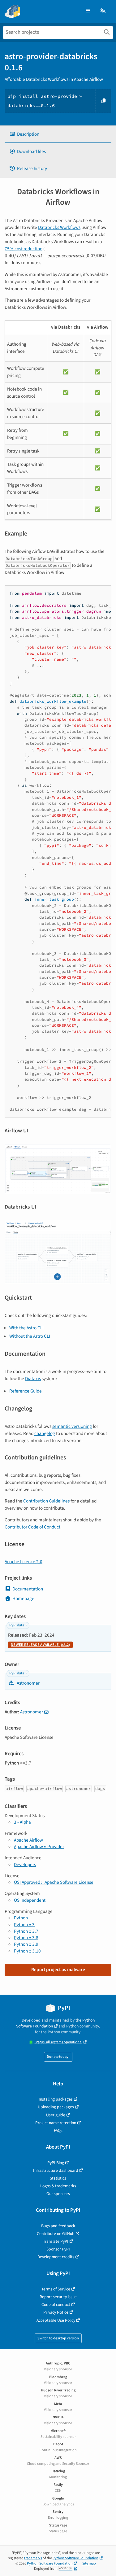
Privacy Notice (56, 2312)
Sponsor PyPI (58, 2249)
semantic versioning (72, 1426)
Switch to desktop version (58, 2338)
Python (21, 1918)
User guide (56, 2115)
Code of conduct (56, 2305)
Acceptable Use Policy (56, 2320)
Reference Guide (26, 1391)
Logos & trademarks (58, 2186)
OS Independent (30, 1900)
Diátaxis (33, 1379)
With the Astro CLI (26, 1328)
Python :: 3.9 (26, 1944)
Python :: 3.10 (27, 1951)
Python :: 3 (24, 1925)
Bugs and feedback (58, 2226)
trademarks (33, 2558)
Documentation (28, 1589)
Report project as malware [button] (58, 1970)
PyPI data (17, 1625)
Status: (58, 2042)
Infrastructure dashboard (56, 2170)
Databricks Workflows (59, 227)
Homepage (23, 1599)
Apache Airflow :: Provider (39, 1847)
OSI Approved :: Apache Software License (54, 1882)
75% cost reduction (24, 249)
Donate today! (58, 2057)
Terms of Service (56, 2289)
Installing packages (56, 2099)
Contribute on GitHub (56, 2234)
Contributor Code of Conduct (32, 1527)
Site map (89, 2563)
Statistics (58, 2178)
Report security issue (58, 2297)
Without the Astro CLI (30, 1336)
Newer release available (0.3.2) (40, 1645)
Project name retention (56, 2123)
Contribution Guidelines (46, 1501)
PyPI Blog (56, 2163)
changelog (45, 1433)
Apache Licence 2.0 (24, 1562)
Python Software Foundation (55, 2023)
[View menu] (88, 11)
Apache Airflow (28, 1840)
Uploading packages (56, 2107)
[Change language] (103, 11)
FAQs (58, 2130)
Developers (25, 1865)
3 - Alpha (22, 1822)
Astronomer (28, 1683)
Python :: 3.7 (26, 1931)
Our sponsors (58, 2194)
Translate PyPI (56, 2241)
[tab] (58, 134)
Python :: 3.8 (26, 1938)
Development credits (56, 2257)
